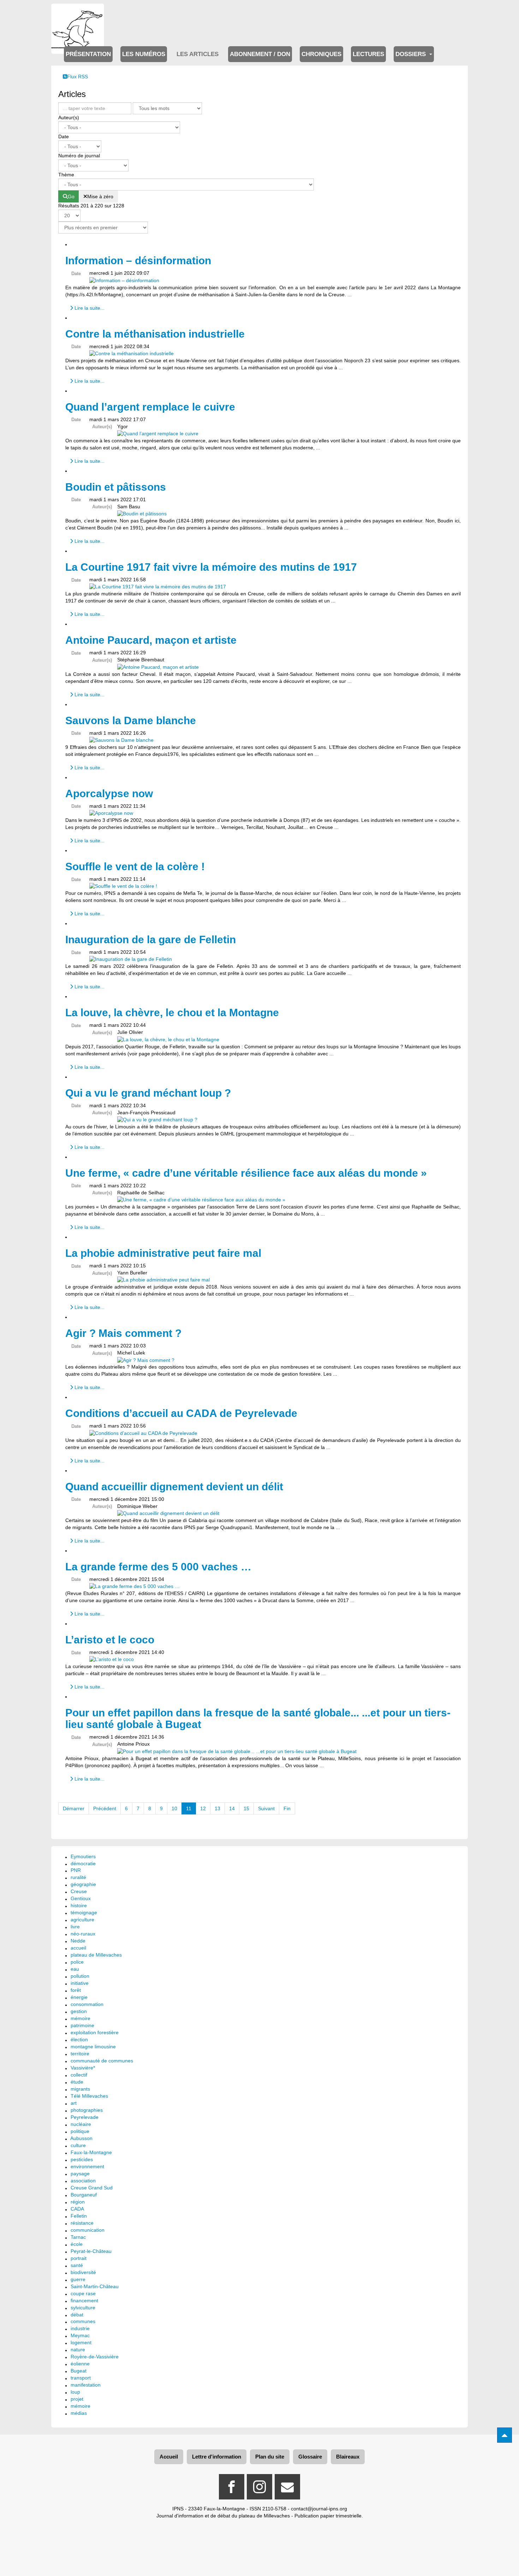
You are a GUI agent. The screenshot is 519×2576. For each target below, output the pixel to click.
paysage (80, 2174)
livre (75, 1927)
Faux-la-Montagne (91, 2152)
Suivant (266, 1808)
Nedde (78, 1941)
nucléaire (81, 2124)
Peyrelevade (85, 2117)
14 (232, 1808)
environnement (87, 2166)
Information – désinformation (138, 260)
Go (71, 196)
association (83, 2181)
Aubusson (81, 2138)
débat (77, 2315)
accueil (78, 1948)
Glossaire (310, 2457)
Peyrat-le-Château (91, 2251)
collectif (79, 2075)
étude (77, 2082)
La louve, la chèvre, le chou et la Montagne (172, 1013)
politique (80, 2131)
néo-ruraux (83, 1934)
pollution (80, 1976)
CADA (77, 2209)
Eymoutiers (83, 1856)
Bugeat (79, 2371)
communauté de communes (102, 2061)
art (74, 2103)
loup (75, 2392)
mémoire (80, 2018)
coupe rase (83, 2293)
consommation (87, 2004)
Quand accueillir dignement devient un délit (174, 1487)
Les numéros (144, 54)
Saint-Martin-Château (95, 2286)
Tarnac (78, 2237)
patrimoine (82, 2025)
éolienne (80, 2364)
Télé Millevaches (89, 2096)
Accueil (169, 2457)
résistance (82, 2223)
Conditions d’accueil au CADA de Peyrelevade (181, 1413)
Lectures (368, 54)
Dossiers (411, 54)
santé (77, 2265)
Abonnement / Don (260, 54)
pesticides (82, 2159)
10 (174, 1808)
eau (75, 1969)
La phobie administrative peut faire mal (163, 1253)
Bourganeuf (84, 2195)
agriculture (82, 1920)
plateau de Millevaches (96, 1955)
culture (78, 2145)
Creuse (79, 1891)
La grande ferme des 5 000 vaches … (158, 1567)
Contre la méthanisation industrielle (155, 334)
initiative (80, 1983)
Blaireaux (348, 2457)
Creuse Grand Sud (92, 2188)
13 (217, 1808)
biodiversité (83, 2272)
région (78, 2202)
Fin (287, 1808)
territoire (80, 2054)
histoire (79, 1905)
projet (77, 2399)
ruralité (78, 1877)
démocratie (83, 1863)
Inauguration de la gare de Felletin (151, 940)
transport (81, 2378)
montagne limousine (93, 2047)
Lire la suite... (89, 308)
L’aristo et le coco (110, 1640)
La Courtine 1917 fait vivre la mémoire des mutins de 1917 (211, 567)
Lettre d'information (217, 2457)
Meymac (80, 2335)
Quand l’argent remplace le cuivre (150, 407)
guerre (78, 2279)
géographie (83, 1884)
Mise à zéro (100, 196)
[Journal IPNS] (78, 13)
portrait (79, 2258)
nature (78, 2350)
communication (88, 2230)
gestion (79, 2011)
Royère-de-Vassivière (95, 2357)
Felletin (79, 2216)
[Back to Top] (505, 2435)
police (77, 1962)
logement (81, 2342)
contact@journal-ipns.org (319, 2509)
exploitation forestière (95, 2032)
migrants (80, 2089)
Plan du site (270, 2457)
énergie (79, 1997)
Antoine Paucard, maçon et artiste (151, 640)
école (77, 2244)
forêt (76, 1990)
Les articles (198, 54)
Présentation (88, 54)
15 (246, 1808)
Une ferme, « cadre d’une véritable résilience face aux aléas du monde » (246, 1173)
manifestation (86, 2385)
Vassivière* (83, 2068)
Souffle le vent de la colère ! (135, 866)
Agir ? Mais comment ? (123, 1333)
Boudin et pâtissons (116, 487)
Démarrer (74, 1808)
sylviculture (83, 2308)
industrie (80, 2328)
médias (79, 2413)
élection (79, 2039)
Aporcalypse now (109, 793)
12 (203, 1808)
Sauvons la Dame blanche (131, 720)
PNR (76, 1870)
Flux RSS (77, 77)
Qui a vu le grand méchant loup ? (148, 1093)
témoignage (84, 1913)
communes (83, 2321)
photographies (87, 2110)
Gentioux (81, 1898)
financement (84, 2301)
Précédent (105, 1808)
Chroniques (321, 54)
